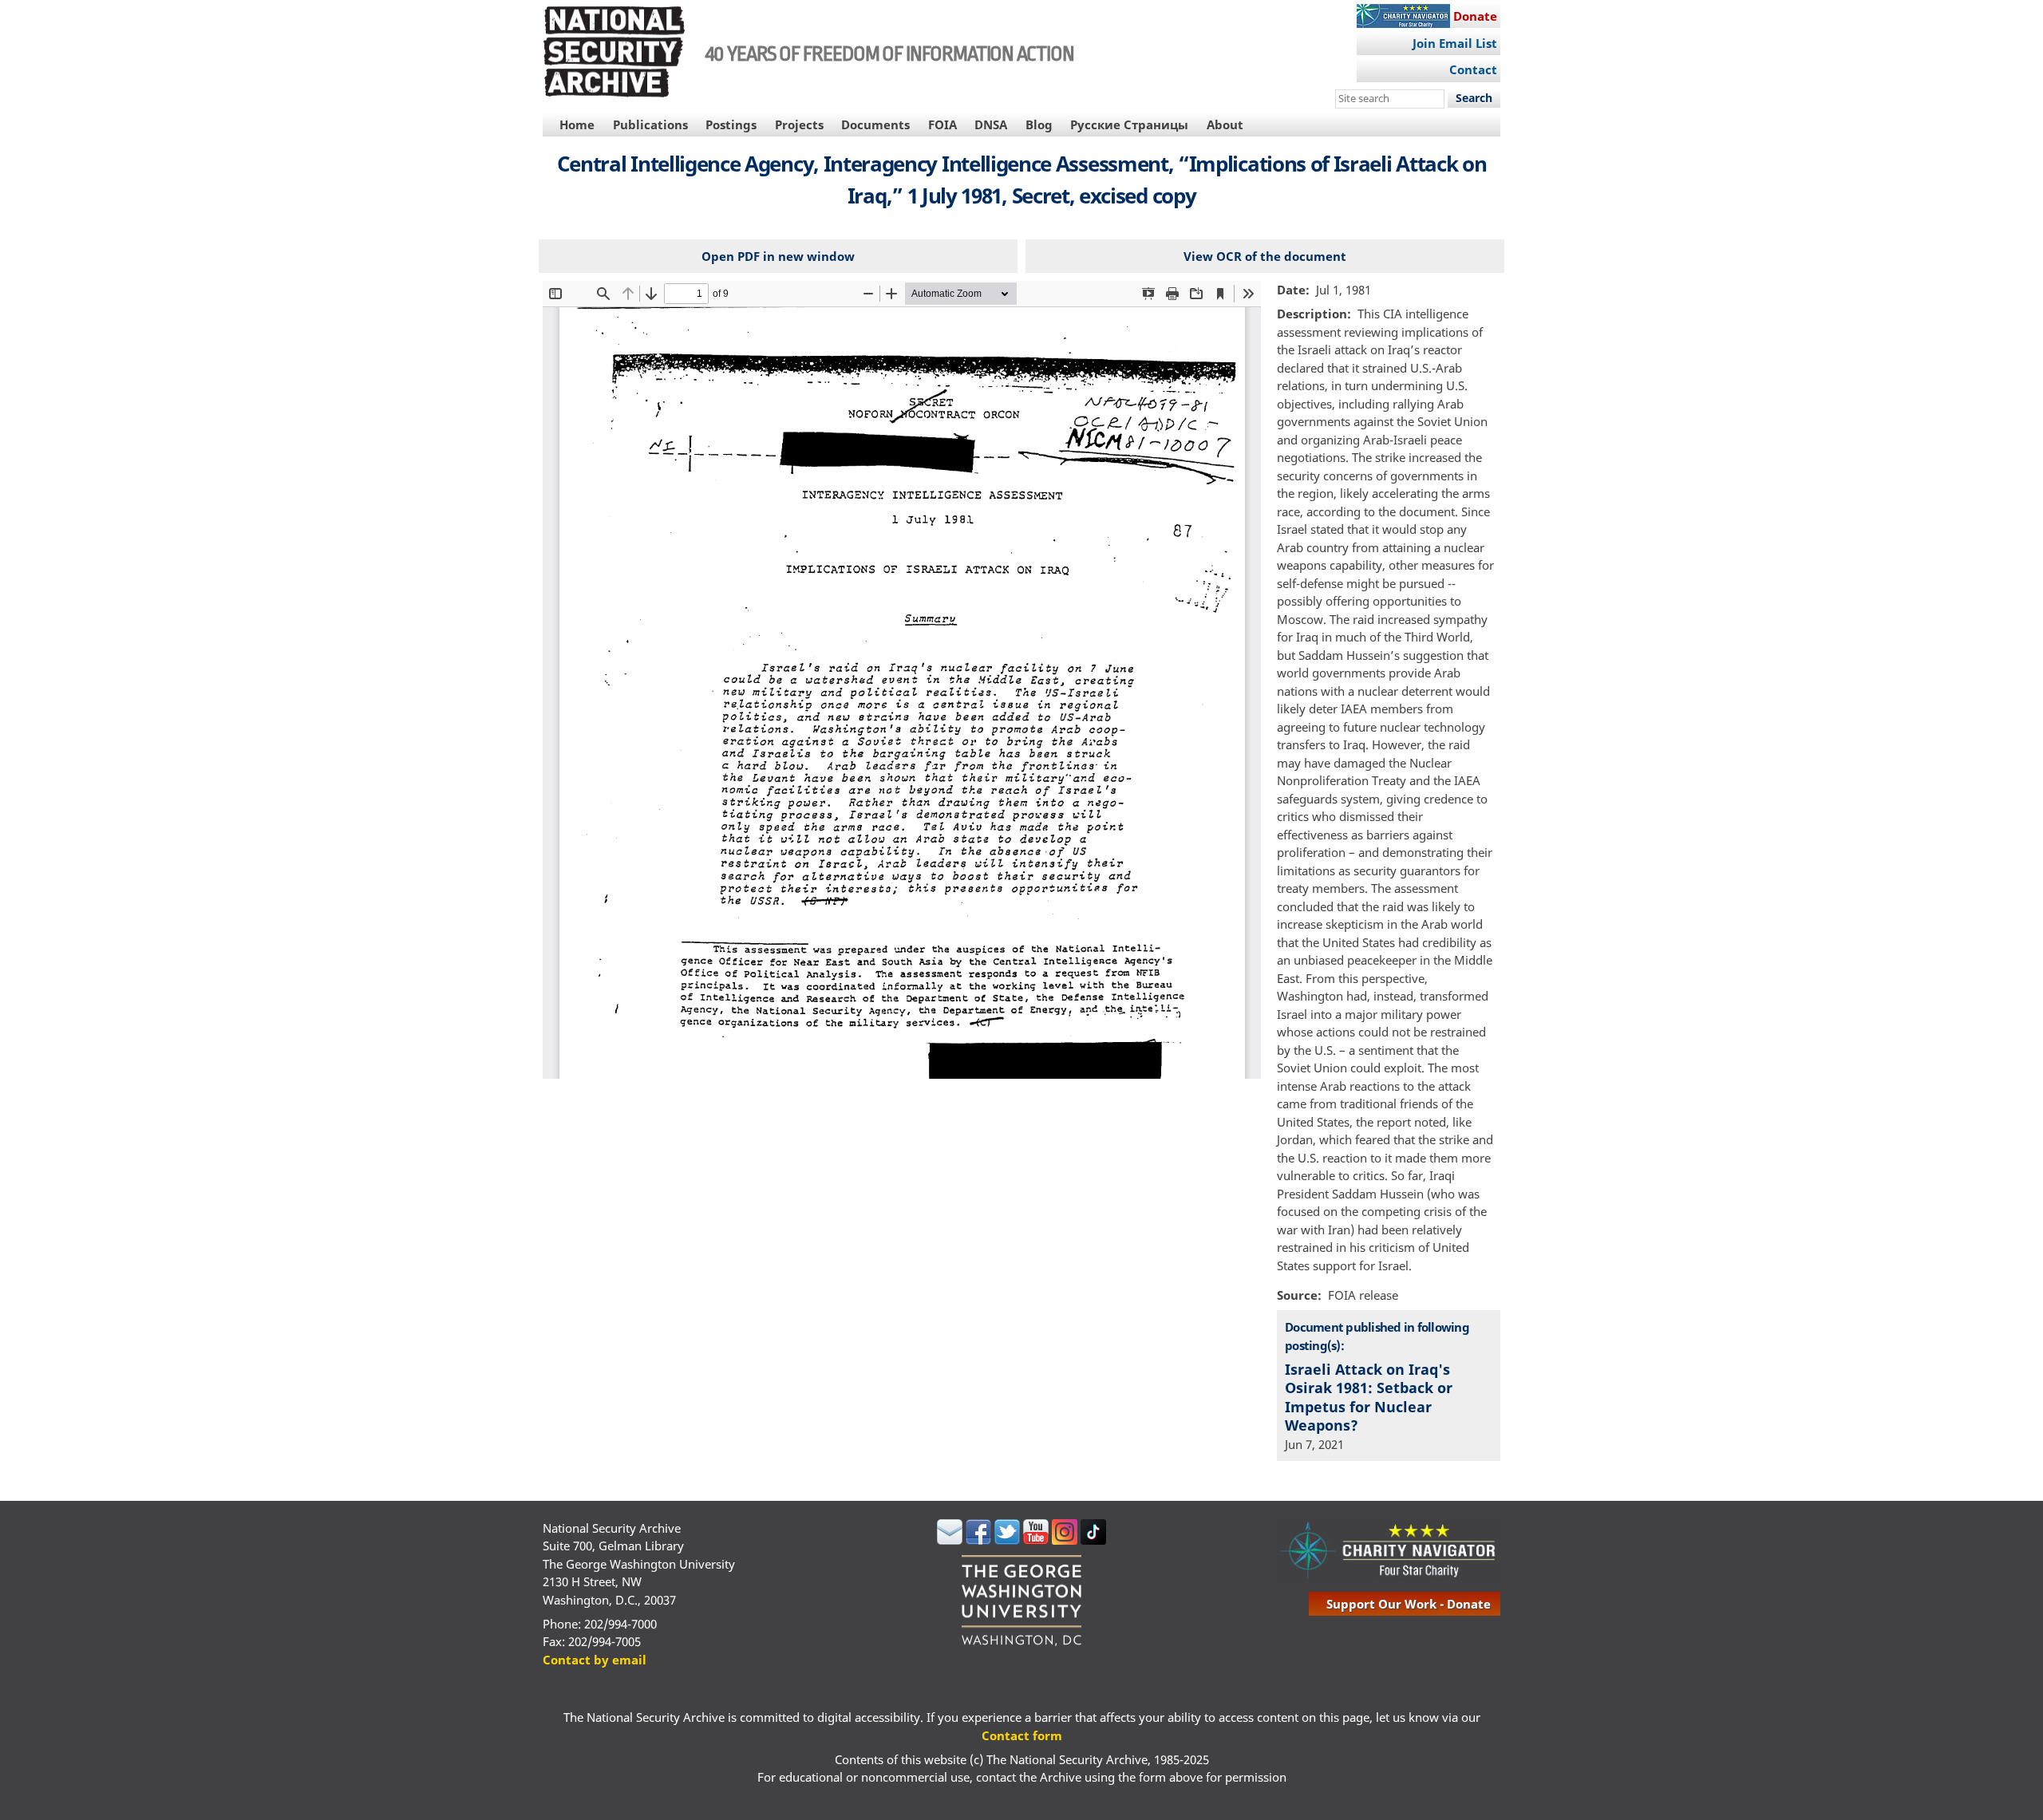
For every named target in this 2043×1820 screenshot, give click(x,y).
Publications (650, 124)
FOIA (942, 124)
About (1225, 124)
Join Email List (1455, 43)
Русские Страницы (1129, 124)
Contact (1473, 69)
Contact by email (595, 1660)
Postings (731, 124)
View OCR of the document (1265, 256)
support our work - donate (1409, 1604)
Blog (1039, 124)
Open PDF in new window (778, 256)
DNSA (991, 124)
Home (577, 124)
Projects (799, 124)
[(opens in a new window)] (950, 1540)
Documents (875, 124)
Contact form (1022, 1735)
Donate (1475, 16)
